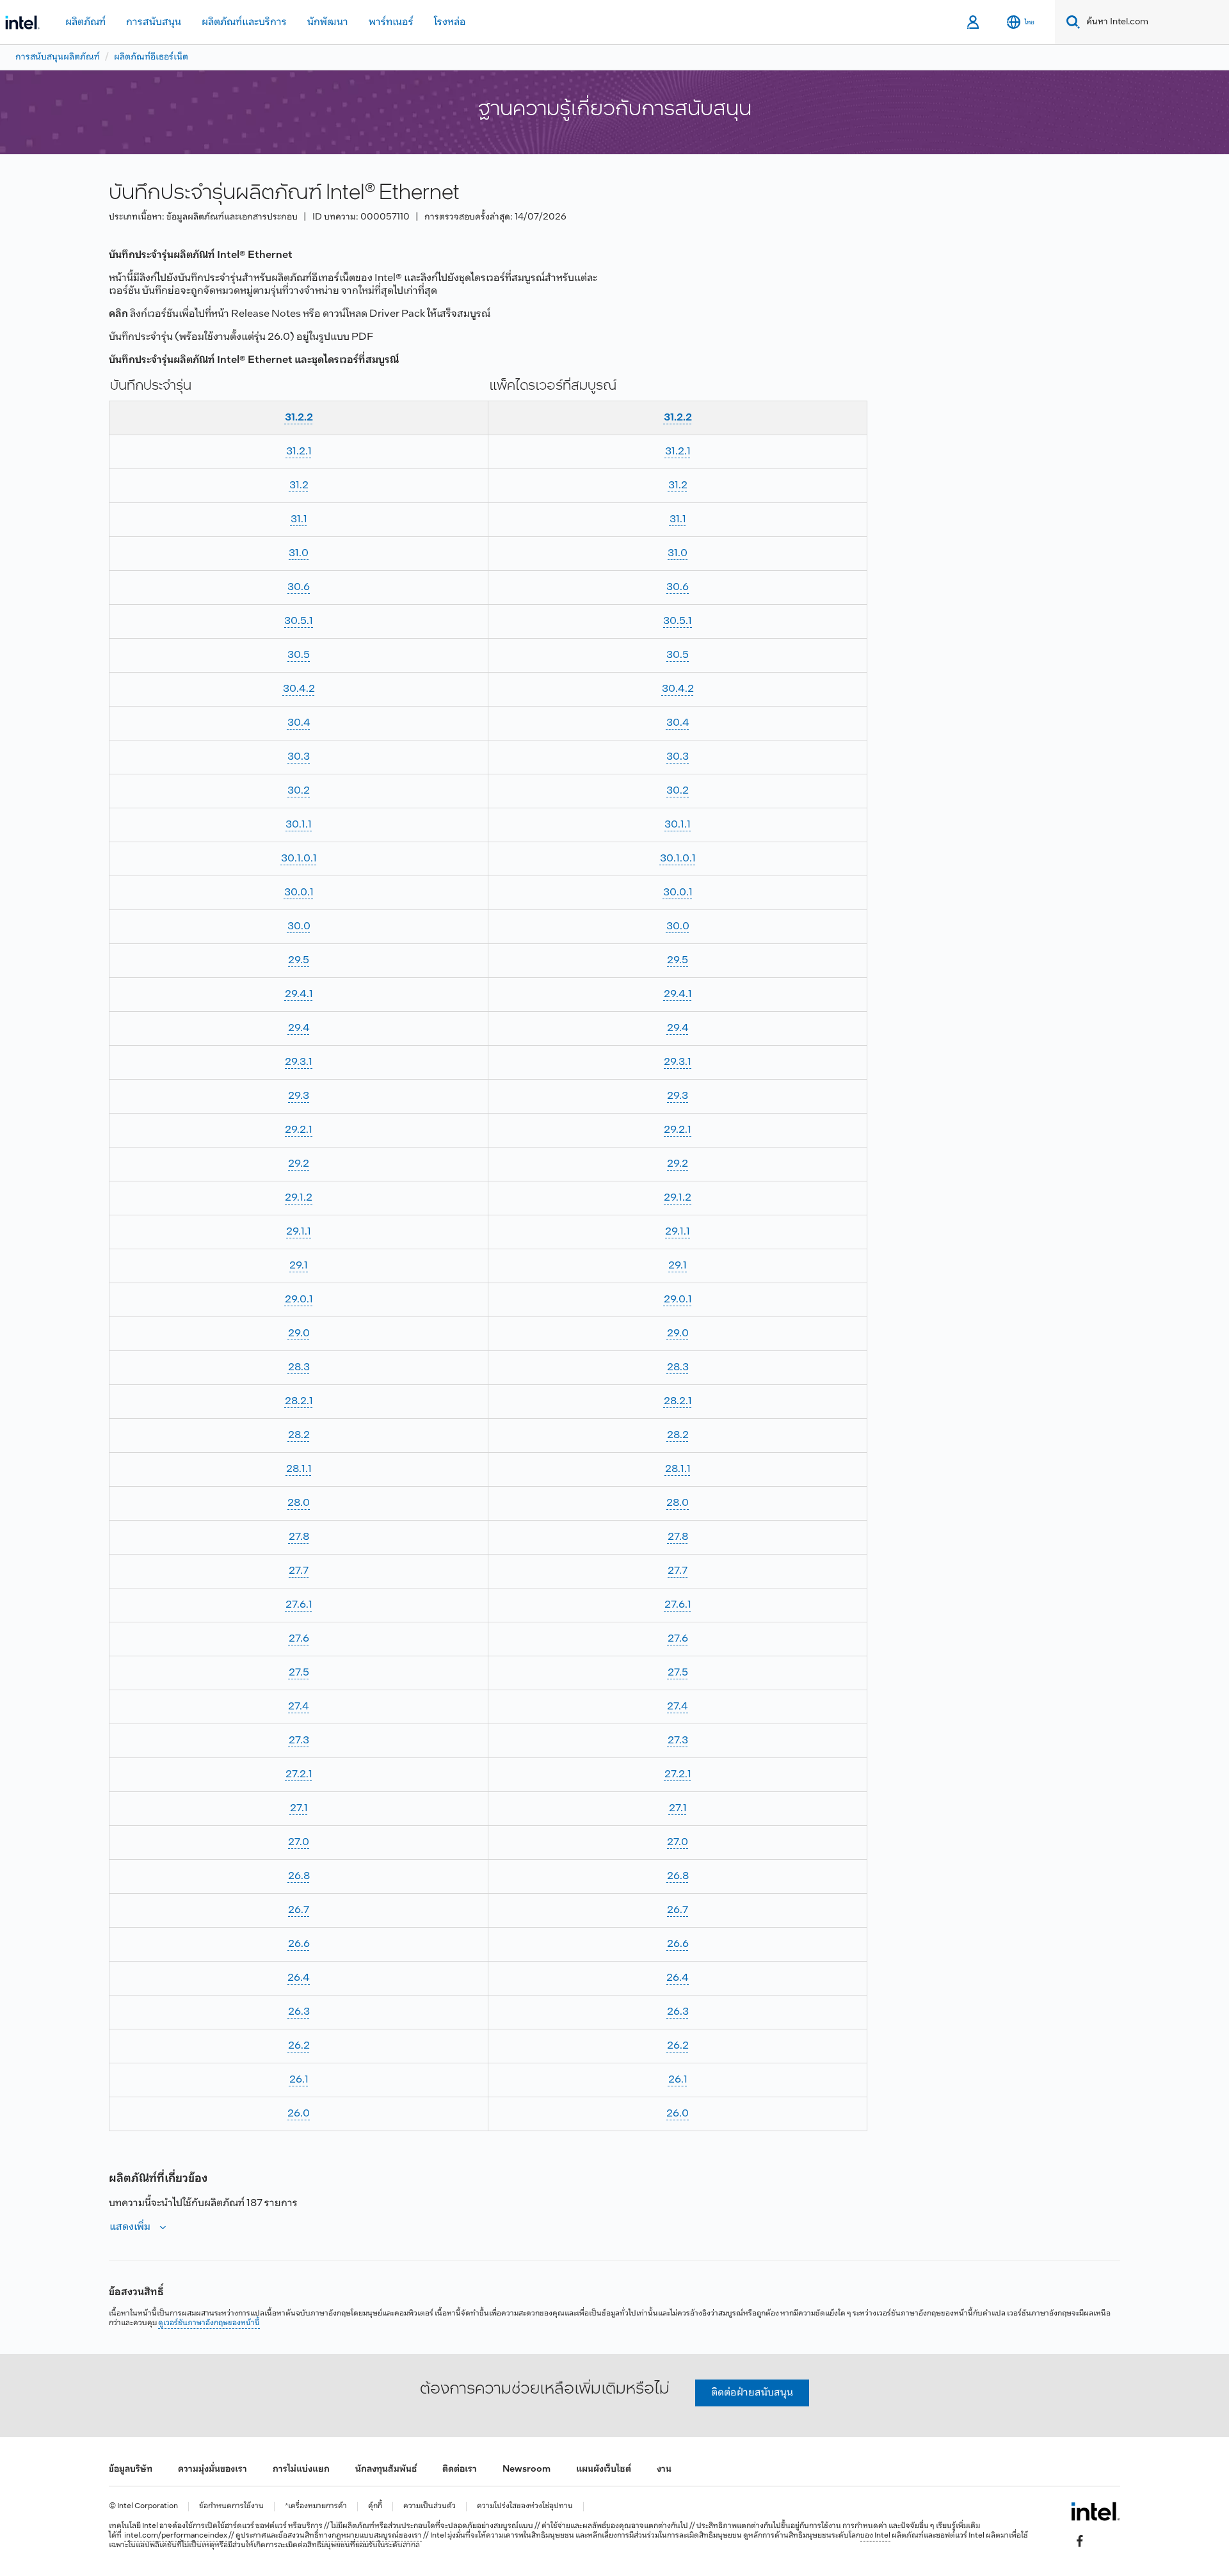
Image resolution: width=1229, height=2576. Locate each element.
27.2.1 (299, 1774)
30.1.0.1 (299, 859)
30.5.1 (299, 621)
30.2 (299, 791)
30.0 (299, 926)
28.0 (299, 1503)
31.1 (299, 519)
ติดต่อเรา (460, 2469)
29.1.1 (299, 1232)
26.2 (299, 2046)
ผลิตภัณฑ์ (85, 22)
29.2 (299, 1164)
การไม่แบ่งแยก (301, 2469)
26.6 (299, 1944)
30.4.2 (299, 689)
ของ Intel (875, 2536)
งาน (664, 2469)
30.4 (299, 723)
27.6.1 (299, 1605)
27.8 (299, 1537)
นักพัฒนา (328, 22)
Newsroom (526, 2469)
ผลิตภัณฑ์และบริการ (244, 22)
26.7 (299, 1910)
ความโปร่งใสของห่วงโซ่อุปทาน (525, 2507)
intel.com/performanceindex (176, 2536)
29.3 (299, 1096)
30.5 (299, 655)
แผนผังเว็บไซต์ (604, 2469)
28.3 (299, 1367)
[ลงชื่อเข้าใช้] (974, 22)
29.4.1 (299, 994)
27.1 (299, 1808)
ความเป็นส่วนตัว (430, 2507)
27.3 (299, 1740)
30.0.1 (299, 892)
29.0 (299, 1333)
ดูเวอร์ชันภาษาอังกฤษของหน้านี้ (209, 2323)
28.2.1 (299, 1401)
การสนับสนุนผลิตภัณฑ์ (58, 57)
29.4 (299, 1028)
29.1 (299, 1266)
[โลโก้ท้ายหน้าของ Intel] (1096, 2511)
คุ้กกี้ (375, 2507)
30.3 (299, 757)
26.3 (299, 2012)
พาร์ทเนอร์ (391, 22)
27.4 (299, 1707)
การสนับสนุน (154, 22)
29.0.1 (299, 1300)
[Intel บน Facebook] (1080, 2541)
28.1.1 (299, 1469)
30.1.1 (299, 825)
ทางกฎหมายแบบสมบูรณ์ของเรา (370, 2536)
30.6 (299, 587)
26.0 (299, 2114)
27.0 (299, 1842)
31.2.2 (299, 418)
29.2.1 (299, 1130)
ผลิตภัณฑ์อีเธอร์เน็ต (151, 57)
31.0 (299, 553)
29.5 (299, 960)
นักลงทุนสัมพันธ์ (386, 2469)
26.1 (299, 2080)
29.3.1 (299, 1062)
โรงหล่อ (450, 22)
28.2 (299, 1435)
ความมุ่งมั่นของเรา (213, 2469)
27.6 (299, 1639)
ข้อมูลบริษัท (131, 2469)
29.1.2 (299, 1198)
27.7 (299, 1571)
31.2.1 (299, 452)
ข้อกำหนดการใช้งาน (231, 2507)
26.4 (299, 1978)
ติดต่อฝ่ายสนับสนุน (752, 2393)
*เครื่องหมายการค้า (316, 2507)
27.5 (299, 1673)
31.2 (299, 485)
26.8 (299, 1876)
